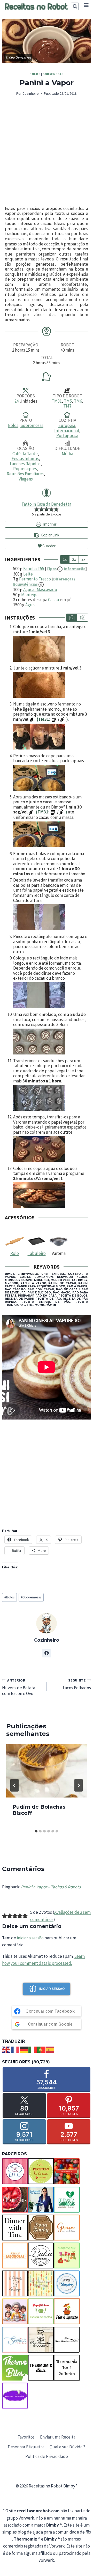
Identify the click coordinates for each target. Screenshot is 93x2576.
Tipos (66, 569)
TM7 (67, 406)
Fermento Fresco (35, 579)
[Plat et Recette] (67, 2311)
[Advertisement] (47, 151)
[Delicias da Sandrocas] (67, 2200)
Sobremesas (53, 74)
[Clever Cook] (15, 2200)
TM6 (78, 401)
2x (74, 559)
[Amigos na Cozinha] (15, 2171)
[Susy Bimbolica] (41, 2340)
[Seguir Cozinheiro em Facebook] (47, 1653)
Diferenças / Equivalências (44, 582)
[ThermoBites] (15, 2368)
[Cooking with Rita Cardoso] (41, 2200)
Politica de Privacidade (47, 2456)
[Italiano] (33, 2049)
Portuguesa (67, 435)
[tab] (36, 1831)
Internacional (67, 431)
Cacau (54, 600)
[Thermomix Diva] (41, 2368)
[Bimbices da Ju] (67, 2171)
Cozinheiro (31, 94)
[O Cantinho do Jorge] (15, 2283)
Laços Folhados (77, 1684)
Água (30, 605)
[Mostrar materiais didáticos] (72, 618)
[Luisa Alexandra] (41, 2255)
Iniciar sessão (52, 1989)
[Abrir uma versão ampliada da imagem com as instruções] (51, 649)
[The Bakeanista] (67, 2340)
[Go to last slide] (14, 1785)
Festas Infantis (25, 459)
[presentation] (47, 1771)
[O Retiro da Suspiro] (67, 2283)
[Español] (50, 2049)
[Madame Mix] (67, 2255)
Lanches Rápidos (25, 464)
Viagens (26, 479)
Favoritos (26, 2437)
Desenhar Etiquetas (26, 2447)
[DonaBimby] (41, 2228)
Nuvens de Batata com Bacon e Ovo (19, 1687)
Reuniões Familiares (25, 474)
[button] (37, 509)
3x (83, 559)
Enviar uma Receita (58, 2437)
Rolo (15, 1253)
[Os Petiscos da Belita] (15, 2311)
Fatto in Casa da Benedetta (47, 504)
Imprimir (50, 524)
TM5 (68, 401)
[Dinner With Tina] (15, 2228)
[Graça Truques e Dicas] (67, 2228)
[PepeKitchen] (41, 2311)
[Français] (15, 2049)
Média (67, 454)
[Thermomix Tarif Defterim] (67, 2368)
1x (65, 559)
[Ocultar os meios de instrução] (82, 618)
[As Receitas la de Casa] (41, 2171)
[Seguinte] (79, 1785)
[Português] (42, 2049)
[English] (6, 2049)
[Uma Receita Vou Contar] (15, 2396)
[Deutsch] (24, 2049)
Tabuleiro (37, 1253)
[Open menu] (86, 5)
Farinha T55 (34, 569)
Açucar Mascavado (40, 590)
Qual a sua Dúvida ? (67, 2447)
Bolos (35, 74)
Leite (28, 574)
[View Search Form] (75, 6)
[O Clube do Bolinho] (41, 2283)
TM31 (57, 401)
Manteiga (30, 595)
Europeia (67, 425)
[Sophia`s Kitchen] (15, 2340)
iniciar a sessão (30, 1938)
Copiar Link (50, 535)
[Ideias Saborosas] (15, 2255)
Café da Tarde (25, 454)
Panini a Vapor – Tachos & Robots (51, 1887)
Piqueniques (25, 469)
